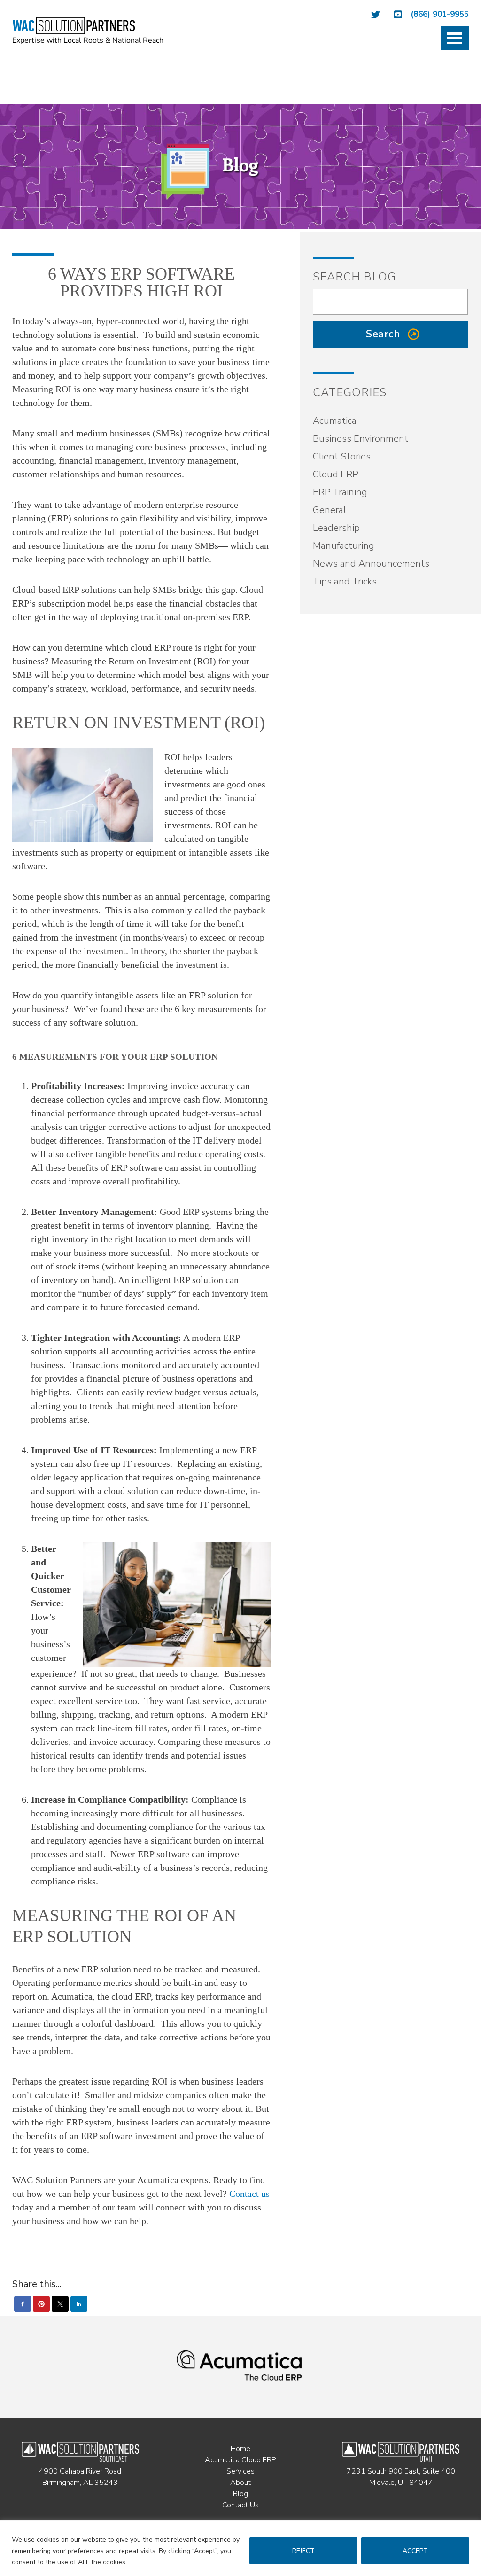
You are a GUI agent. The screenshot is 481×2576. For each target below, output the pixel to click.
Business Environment (361, 439)
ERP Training (340, 492)
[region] (240, 2548)
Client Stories (342, 456)
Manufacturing (344, 546)
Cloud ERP (336, 474)
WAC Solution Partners (89, 31)
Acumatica (335, 421)
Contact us (249, 2194)
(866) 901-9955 (440, 14)
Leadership (336, 528)
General (330, 510)
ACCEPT (415, 2551)
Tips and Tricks (345, 581)
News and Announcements (371, 564)
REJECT (303, 2551)
